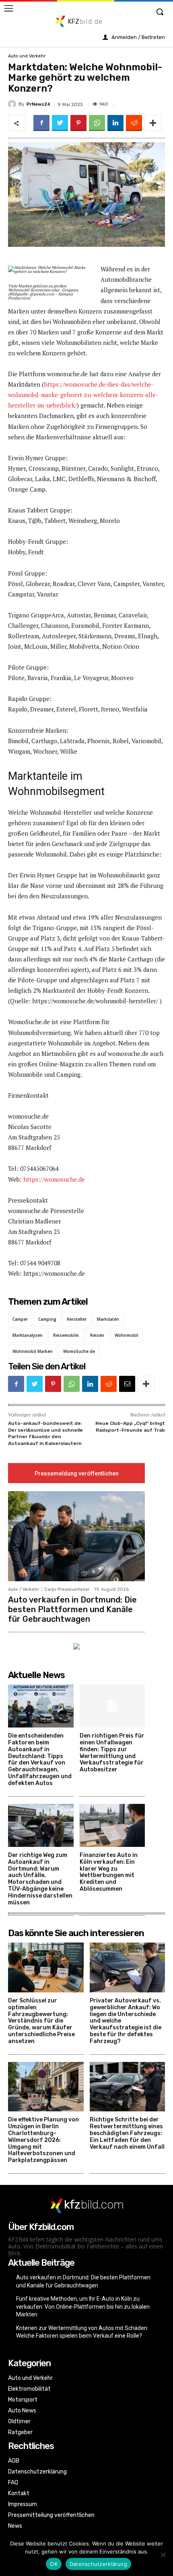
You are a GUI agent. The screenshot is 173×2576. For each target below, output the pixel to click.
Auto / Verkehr (24, 1589)
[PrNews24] (13, 104)
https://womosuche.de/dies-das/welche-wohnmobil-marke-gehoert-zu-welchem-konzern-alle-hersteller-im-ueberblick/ (83, 395)
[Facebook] (41, 123)
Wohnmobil (127, 1335)
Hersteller (77, 1319)
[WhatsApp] (97, 123)
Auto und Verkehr (27, 56)
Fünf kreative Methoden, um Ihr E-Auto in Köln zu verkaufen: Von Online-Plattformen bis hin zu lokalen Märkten (83, 2307)
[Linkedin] (115, 123)
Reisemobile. (66, 1335)
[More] (153, 123)
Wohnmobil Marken (33, 1351)
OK (54, 2564)
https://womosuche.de (54, 1179)
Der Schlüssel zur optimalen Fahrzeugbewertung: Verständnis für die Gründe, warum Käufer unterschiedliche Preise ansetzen (41, 2021)
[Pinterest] (78, 123)
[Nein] (163, 2555)
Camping (47, 1319)
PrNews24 (38, 104)
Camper (20, 1319)
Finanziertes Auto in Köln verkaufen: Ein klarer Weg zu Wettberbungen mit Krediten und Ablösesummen (109, 1872)
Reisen (97, 1335)
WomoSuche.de (79, 1351)
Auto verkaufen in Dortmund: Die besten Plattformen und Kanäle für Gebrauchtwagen (72, 1609)
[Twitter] (60, 123)
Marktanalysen (28, 1335)
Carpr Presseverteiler (67, 1589)
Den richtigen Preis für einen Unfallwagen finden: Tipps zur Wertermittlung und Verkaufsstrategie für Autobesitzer (112, 1753)
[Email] (127, 1384)
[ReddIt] (134, 123)
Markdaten (108, 1319)
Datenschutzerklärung (98, 2564)
